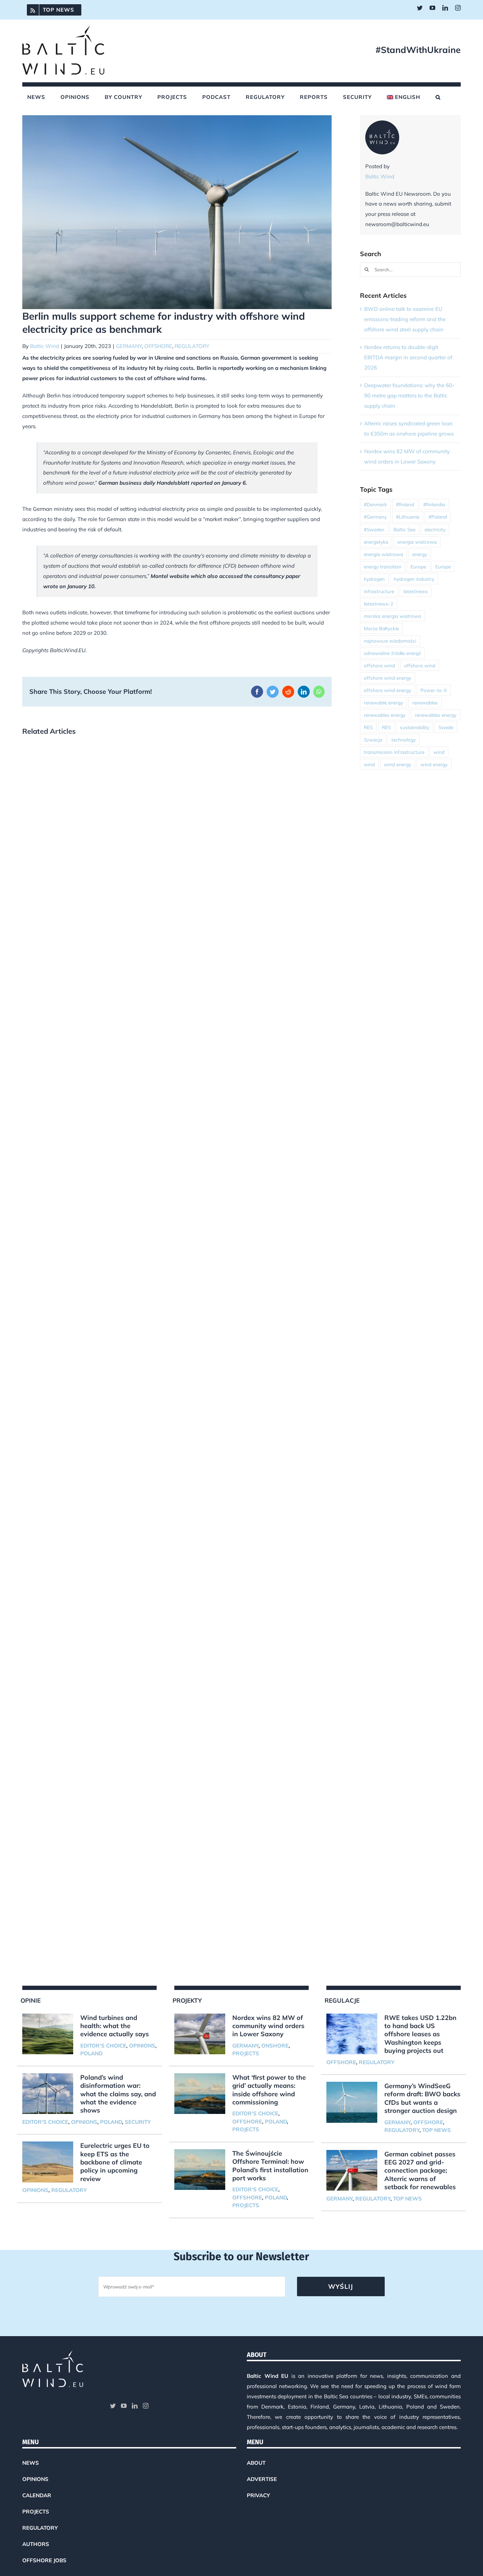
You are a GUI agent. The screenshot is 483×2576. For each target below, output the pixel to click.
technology (404, 740)
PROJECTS (246, 2053)
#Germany (375, 517)
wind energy (398, 764)
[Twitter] (113, 2406)
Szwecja (373, 740)
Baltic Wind (45, 346)
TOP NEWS (437, 2130)
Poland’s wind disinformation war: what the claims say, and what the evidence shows (118, 2094)
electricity (435, 529)
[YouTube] (124, 2406)
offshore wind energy (388, 678)
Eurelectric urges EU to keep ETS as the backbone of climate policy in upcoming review (115, 2162)
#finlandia (434, 504)
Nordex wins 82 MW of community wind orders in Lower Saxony (268, 2026)
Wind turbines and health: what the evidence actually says (115, 2026)
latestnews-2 (379, 604)
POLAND (91, 2053)
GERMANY (129, 346)
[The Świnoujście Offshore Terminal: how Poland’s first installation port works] (200, 2170)
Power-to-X (434, 690)
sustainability (415, 727)
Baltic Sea (405, 529)
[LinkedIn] (135, 2406)
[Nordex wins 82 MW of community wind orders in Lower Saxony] (200, 2034)
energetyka (376, 542)
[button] (438, 97)
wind (439, 752)
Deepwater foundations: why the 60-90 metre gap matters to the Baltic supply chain (409, 395)
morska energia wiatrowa (392, 616)
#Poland (438, 517)
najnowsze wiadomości (390, 641)
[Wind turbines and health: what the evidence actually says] (48, 2034)
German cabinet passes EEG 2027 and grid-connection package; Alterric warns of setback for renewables (420, 2171)
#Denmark (375, 504)
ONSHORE (275, 2046)
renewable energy (383, 702)
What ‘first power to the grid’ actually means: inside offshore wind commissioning (269, 2090)
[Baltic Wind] (382, 125)
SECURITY (138, 2122)
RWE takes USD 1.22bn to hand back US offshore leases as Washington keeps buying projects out (420, 2034)
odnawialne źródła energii (392, 653)
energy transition (383, 566)
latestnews (416, 591)
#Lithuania (408, 517)
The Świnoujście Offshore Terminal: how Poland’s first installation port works (270, 2166)
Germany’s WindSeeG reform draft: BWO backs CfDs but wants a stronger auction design (422, 2098)
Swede (446, 727)
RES (368, 727)
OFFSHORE (158, 346)
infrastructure (379, 591)
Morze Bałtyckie (381, 628)
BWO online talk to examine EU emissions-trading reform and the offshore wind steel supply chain (405, 319)
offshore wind (379, 665)
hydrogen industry (414, 579)
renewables (425, 702)
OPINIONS (142, 2046)
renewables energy (385, 715)
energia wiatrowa (417, 542)
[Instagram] (146, 2406)
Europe (418, 566)
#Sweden (374, 529)
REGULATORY (192, 346)
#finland (405, 504)
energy (420, 554)
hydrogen (374, 579)
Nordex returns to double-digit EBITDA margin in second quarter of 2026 (408, 357)
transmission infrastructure (394, 752)
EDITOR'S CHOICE (103, 2046)
